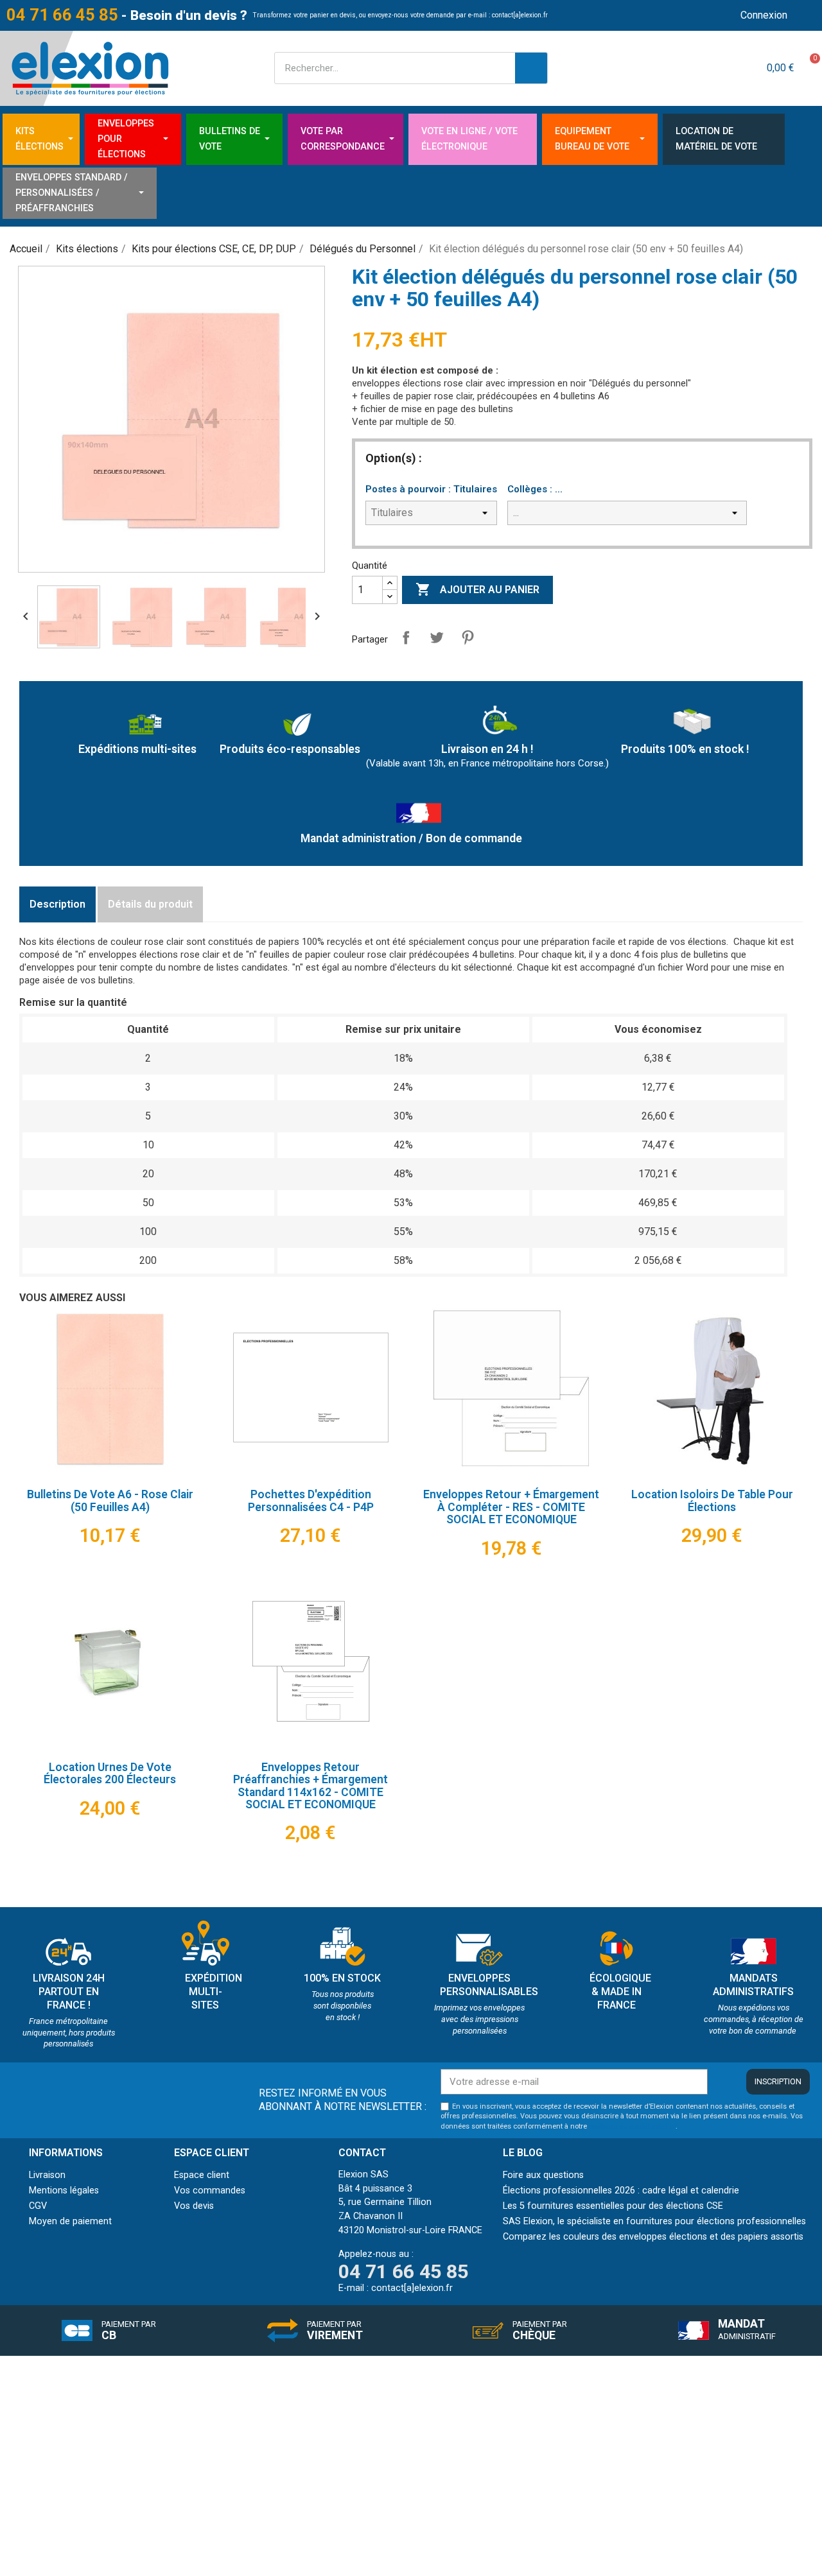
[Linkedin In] (39, 2099)
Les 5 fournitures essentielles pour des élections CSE (613, 2206)
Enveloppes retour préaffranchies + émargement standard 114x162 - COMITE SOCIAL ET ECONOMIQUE (310, 1786)
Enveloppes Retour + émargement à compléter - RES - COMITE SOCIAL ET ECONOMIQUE (511, 1507)
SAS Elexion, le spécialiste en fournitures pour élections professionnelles (654, 2221)
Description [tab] (57, 904)
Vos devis (194, 2206)
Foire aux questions (543, 2175)
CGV (38, 2206)
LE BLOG (523, 2153)
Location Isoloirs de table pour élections (712, 1500)
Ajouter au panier (477, 589)
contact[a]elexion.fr (520, 15)
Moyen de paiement (70, 2221)
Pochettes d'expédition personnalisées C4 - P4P (311, 1500)
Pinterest (468, 637)
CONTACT (362, 2153)
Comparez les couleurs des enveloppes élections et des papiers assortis (653, 2237)
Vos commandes (210, 2191)
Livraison (47, 2175)
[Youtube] (70, 2099)
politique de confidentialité (632, 2126)
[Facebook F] (101, 2099)
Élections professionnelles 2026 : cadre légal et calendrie (621, 2191)
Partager (406, 637)
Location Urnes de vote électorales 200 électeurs (110, 1773)
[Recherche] (531, 68)
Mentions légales (64, 2191)
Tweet (437, 637)
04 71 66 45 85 (62, 15)
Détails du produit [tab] (150, 904)
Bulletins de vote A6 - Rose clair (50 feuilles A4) (110, 1500)
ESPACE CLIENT (212, 2153)
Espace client (202, 2175)
